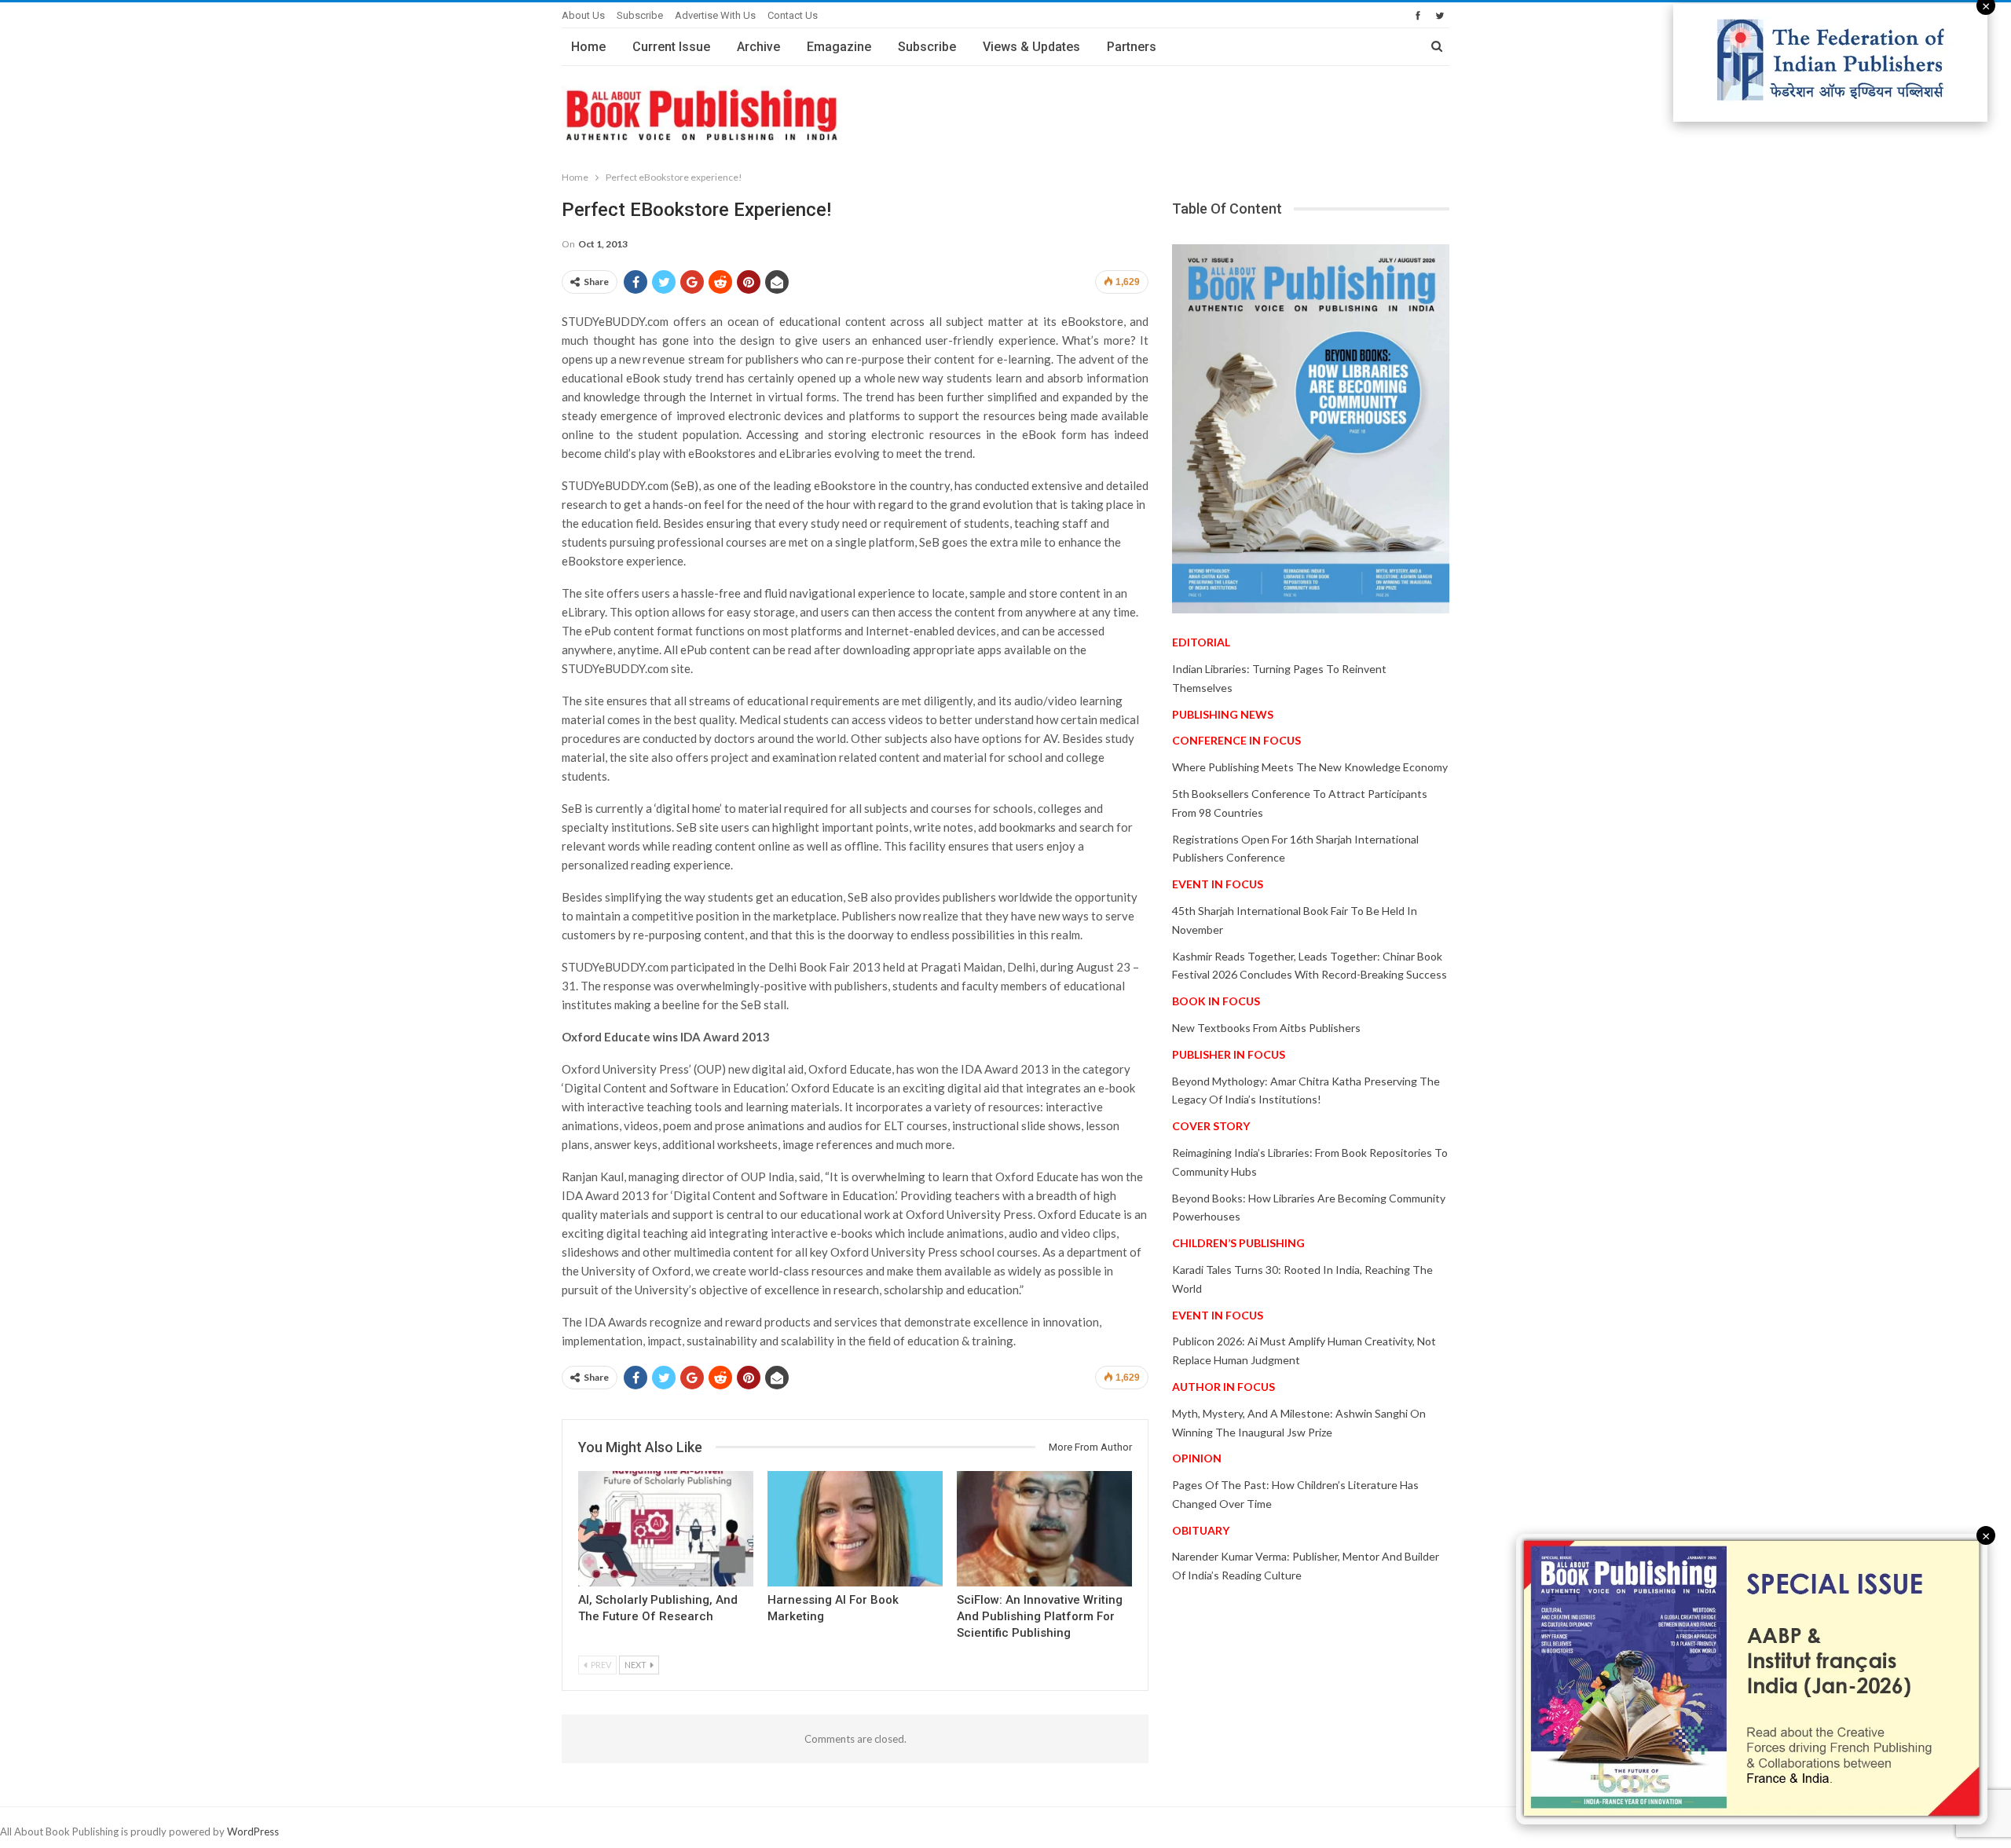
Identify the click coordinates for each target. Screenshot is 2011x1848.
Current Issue (671, 47)
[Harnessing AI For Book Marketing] (855, 1529)
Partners (1132, 47)
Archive (758, 47)
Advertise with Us (715, 15)
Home (588, 47)
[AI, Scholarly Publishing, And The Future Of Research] (666, 1529)
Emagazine (839, 47)
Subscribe (640, 15)
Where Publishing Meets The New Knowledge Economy (1310, 767)
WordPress (253, 1832)
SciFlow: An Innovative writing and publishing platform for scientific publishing (1040, 1616)
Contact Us (793, 15)
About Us (583, 15)
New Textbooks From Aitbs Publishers (1266, 1028)
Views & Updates (1031, 47)
